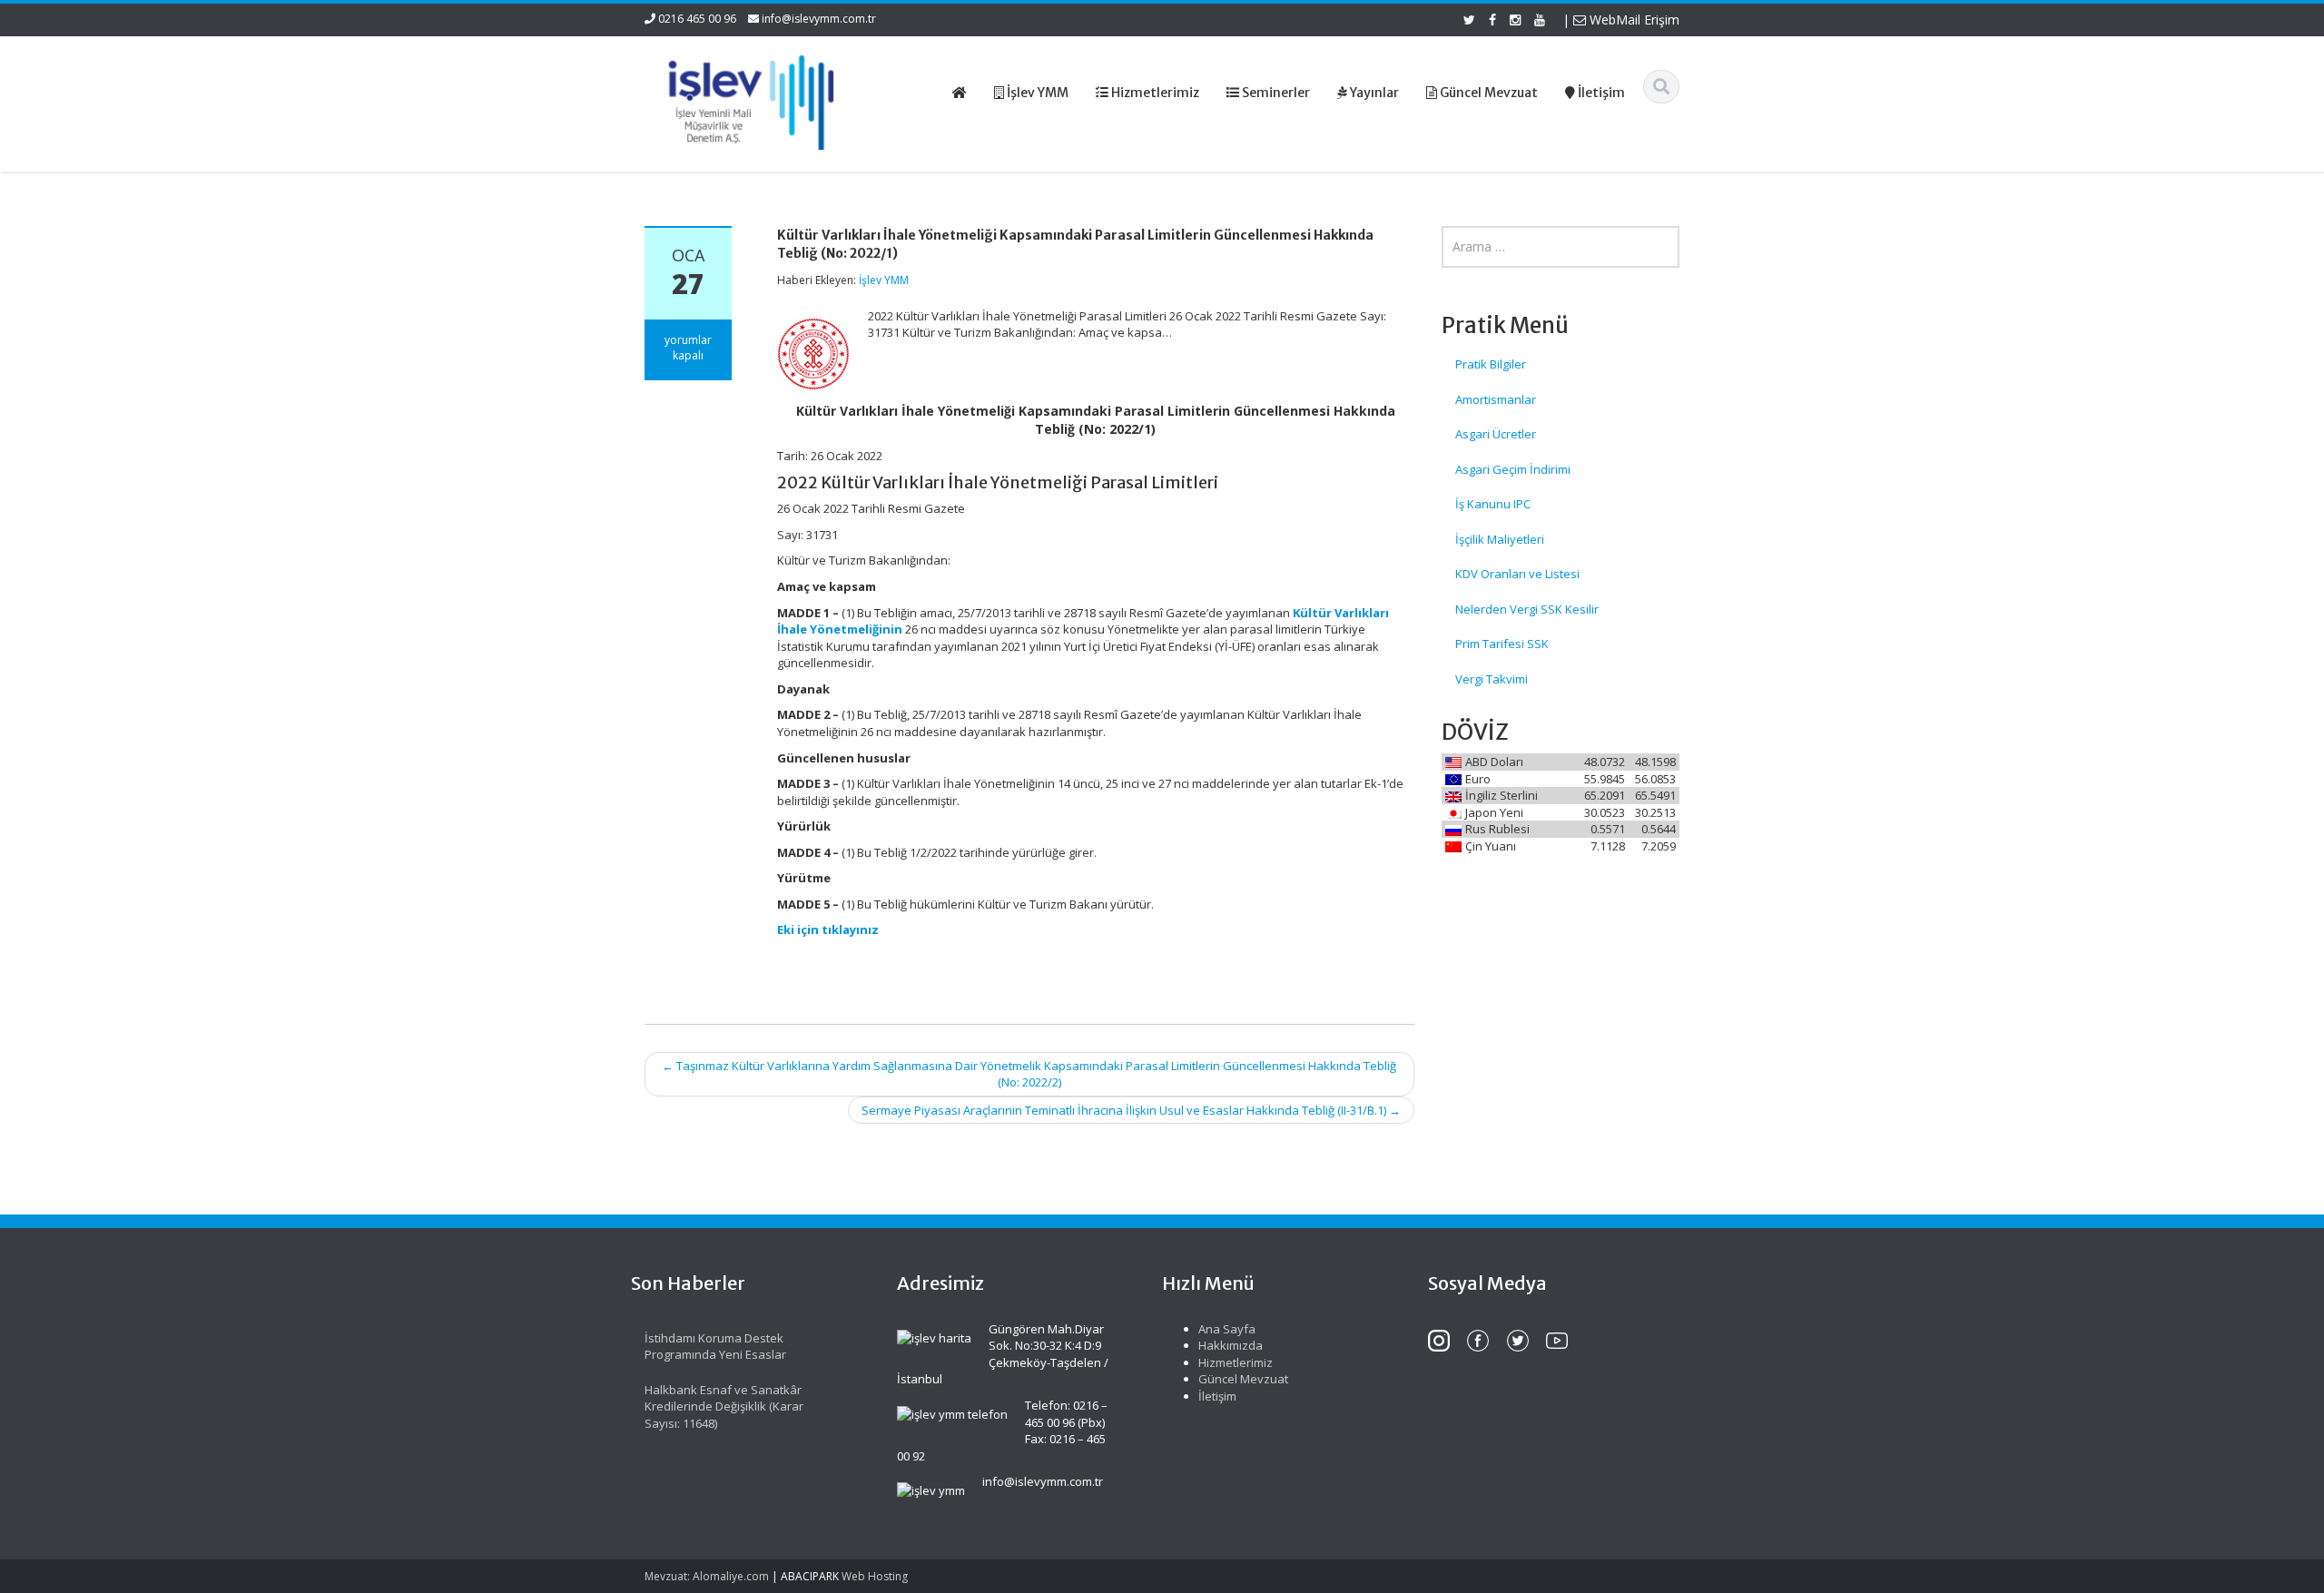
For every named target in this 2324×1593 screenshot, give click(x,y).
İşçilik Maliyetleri (1500, 539)
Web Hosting (875, 1576)
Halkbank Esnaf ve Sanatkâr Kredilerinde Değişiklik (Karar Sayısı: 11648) (724, 1406)
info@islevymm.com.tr (819, 19)
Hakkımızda (1231, 1345)
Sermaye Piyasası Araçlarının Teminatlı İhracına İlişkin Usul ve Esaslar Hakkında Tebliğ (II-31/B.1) (1131, 1110)
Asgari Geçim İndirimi (1513, 469)
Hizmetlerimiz (1236, 1362)
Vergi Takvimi (1492, 679)
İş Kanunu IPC (1493, 504)
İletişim (1217, 1396)
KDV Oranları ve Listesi (1517, 574)
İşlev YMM (884, 280)
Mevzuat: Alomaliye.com (707, 1576)
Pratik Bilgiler (1491, 364)
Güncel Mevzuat (1243, 1379)
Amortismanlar (1496, 399)
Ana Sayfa (1227, 1329)
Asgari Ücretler (1496, 434)
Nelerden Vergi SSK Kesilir (1527, 609)
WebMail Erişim (1633, 20)
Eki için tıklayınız (828, 929)
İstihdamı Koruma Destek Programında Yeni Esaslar (715, 1347)
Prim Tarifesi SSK (1502, 644)
